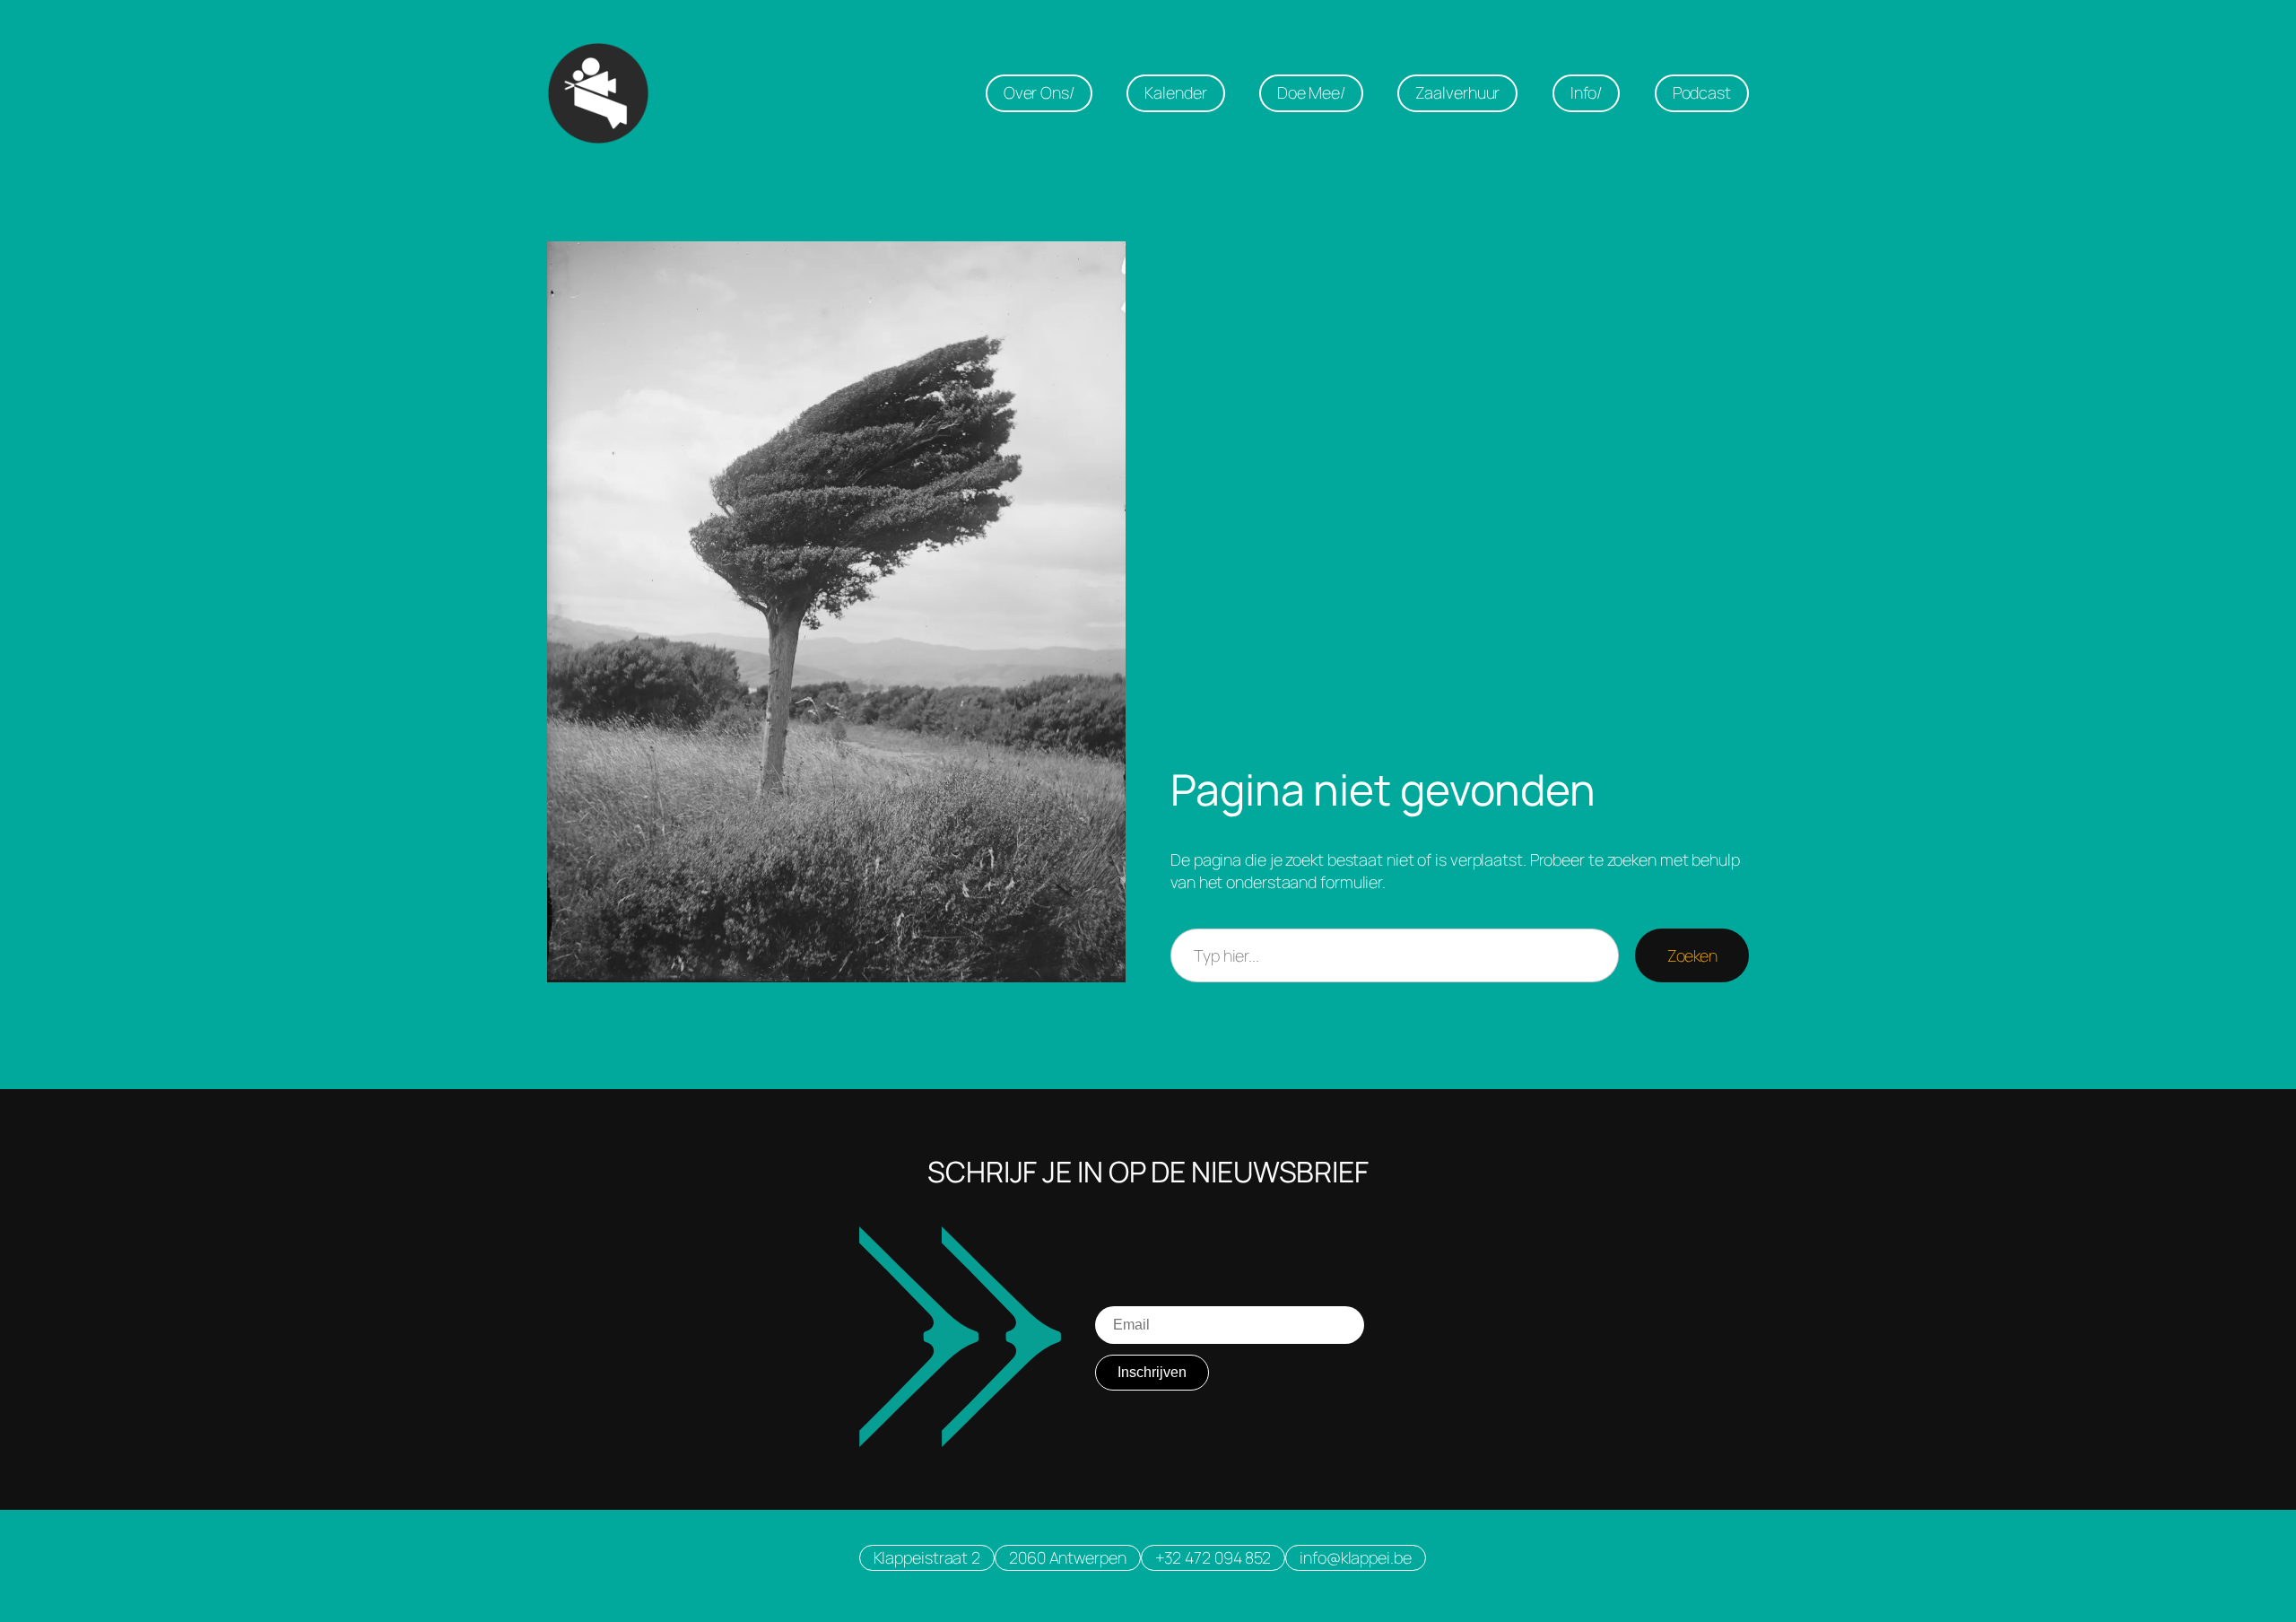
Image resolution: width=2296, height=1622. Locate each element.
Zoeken (1692, 955)
